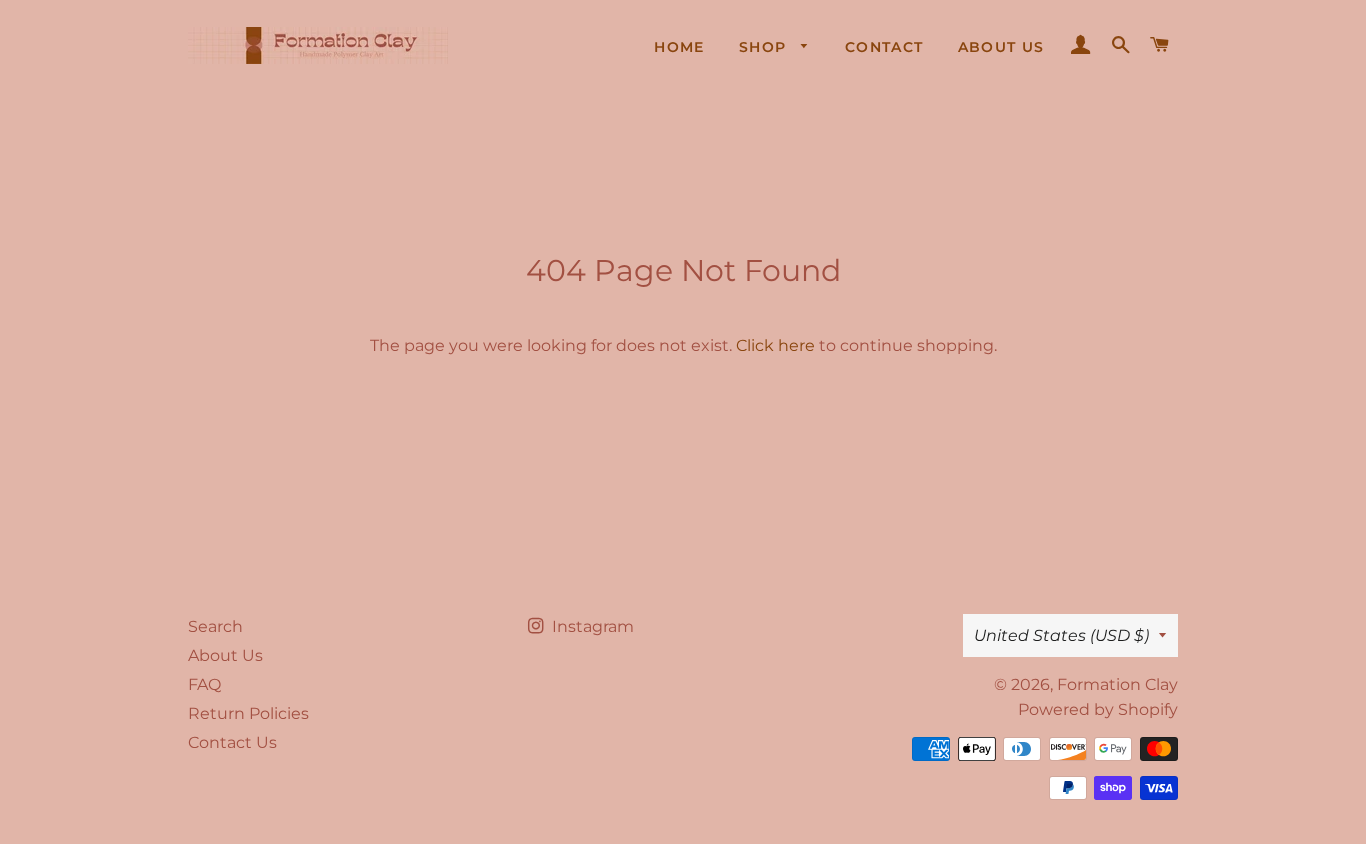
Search (215, 626)
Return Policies (248, 713)
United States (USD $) (1061, 635)
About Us (1001, 47)
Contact (884, 47)
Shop (765, 47)
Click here (775, 345)
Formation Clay (1117, 684)
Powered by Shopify (1098, 709)
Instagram (591, 626)
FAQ (204, 684)
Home (679, 47)
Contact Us (232, 742)
